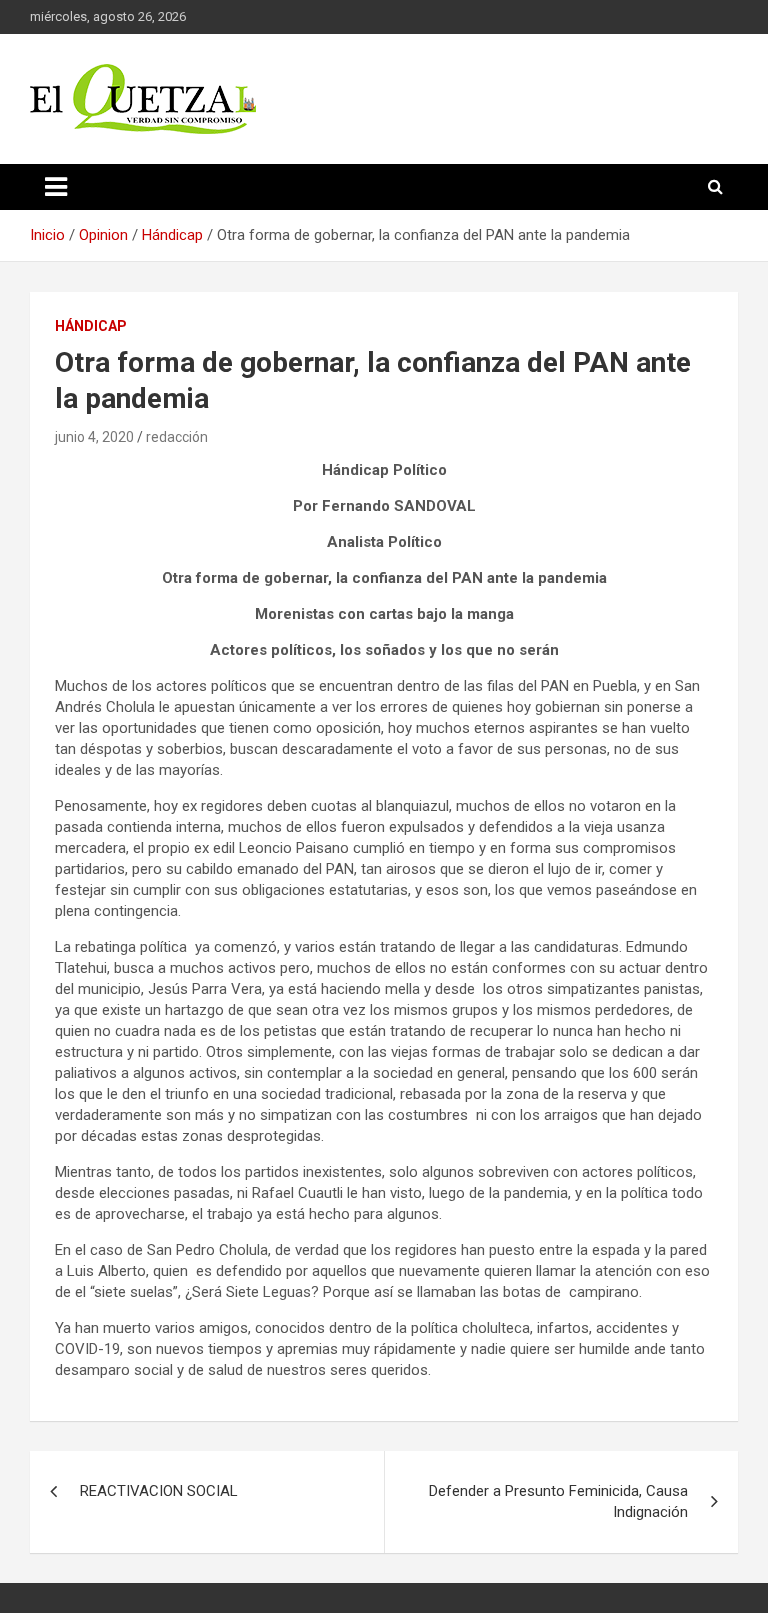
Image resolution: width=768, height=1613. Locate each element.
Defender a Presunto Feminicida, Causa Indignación (558, 1501)
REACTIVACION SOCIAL (159, 1491)
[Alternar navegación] (56, 187)
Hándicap (91, 326)
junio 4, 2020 (94, 437)
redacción (177, 437)
